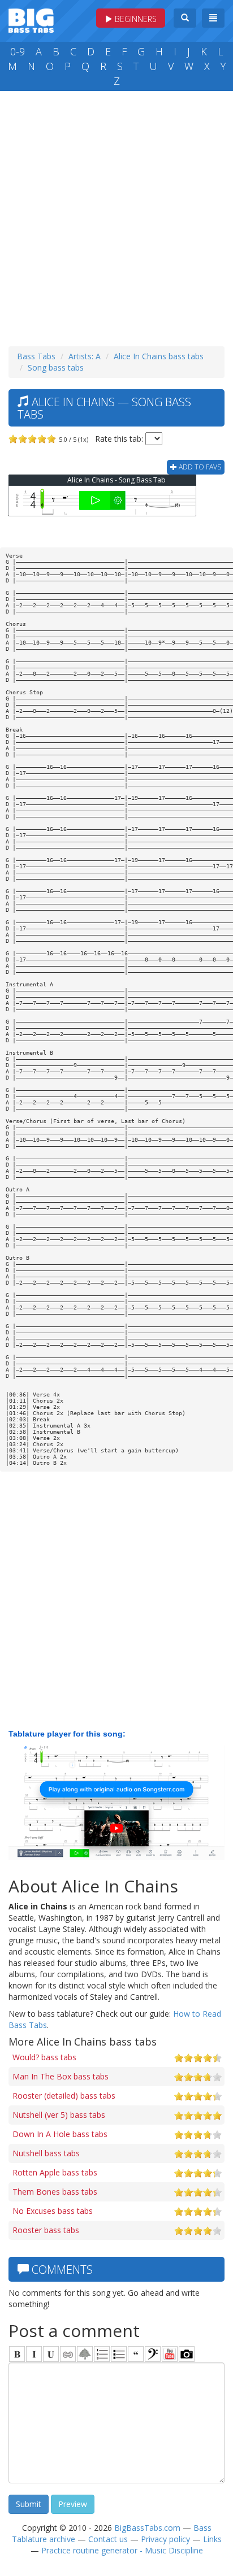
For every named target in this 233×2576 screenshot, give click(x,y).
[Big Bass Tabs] (31, 19)
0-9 (18, 51)
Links (212, 2539)
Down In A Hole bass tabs (60, 2134)
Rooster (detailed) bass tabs (64, 2096)
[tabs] (153, 2354)
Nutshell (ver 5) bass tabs (59, 2115)
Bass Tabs (36, 356)
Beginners (135, 19)
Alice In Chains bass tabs (159, 356)
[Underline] (51, 2354)
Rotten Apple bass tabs (55, 2172)
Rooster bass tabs (46, 2230)
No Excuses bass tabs (53, 2211)
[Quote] (136, 2354)
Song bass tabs (56, 367)
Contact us (108, 2539)
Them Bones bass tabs (55, 2192)
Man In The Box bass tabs (61, 2076)
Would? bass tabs (44, 2057)
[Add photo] (187, 2354)
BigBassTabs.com (147, 2528)
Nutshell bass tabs (46, 2153)
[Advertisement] (116, 216)
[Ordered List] (102, 2354)
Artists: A (85, 356)
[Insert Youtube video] (170, 2354)
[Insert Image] (85, 2354)
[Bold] (17, 2354)
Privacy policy (165, 2539)
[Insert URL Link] (68, 2354)
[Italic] (34, 2354)
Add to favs (199, 467)
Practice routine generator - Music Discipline (122, 2550)
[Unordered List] (119, 2354)
